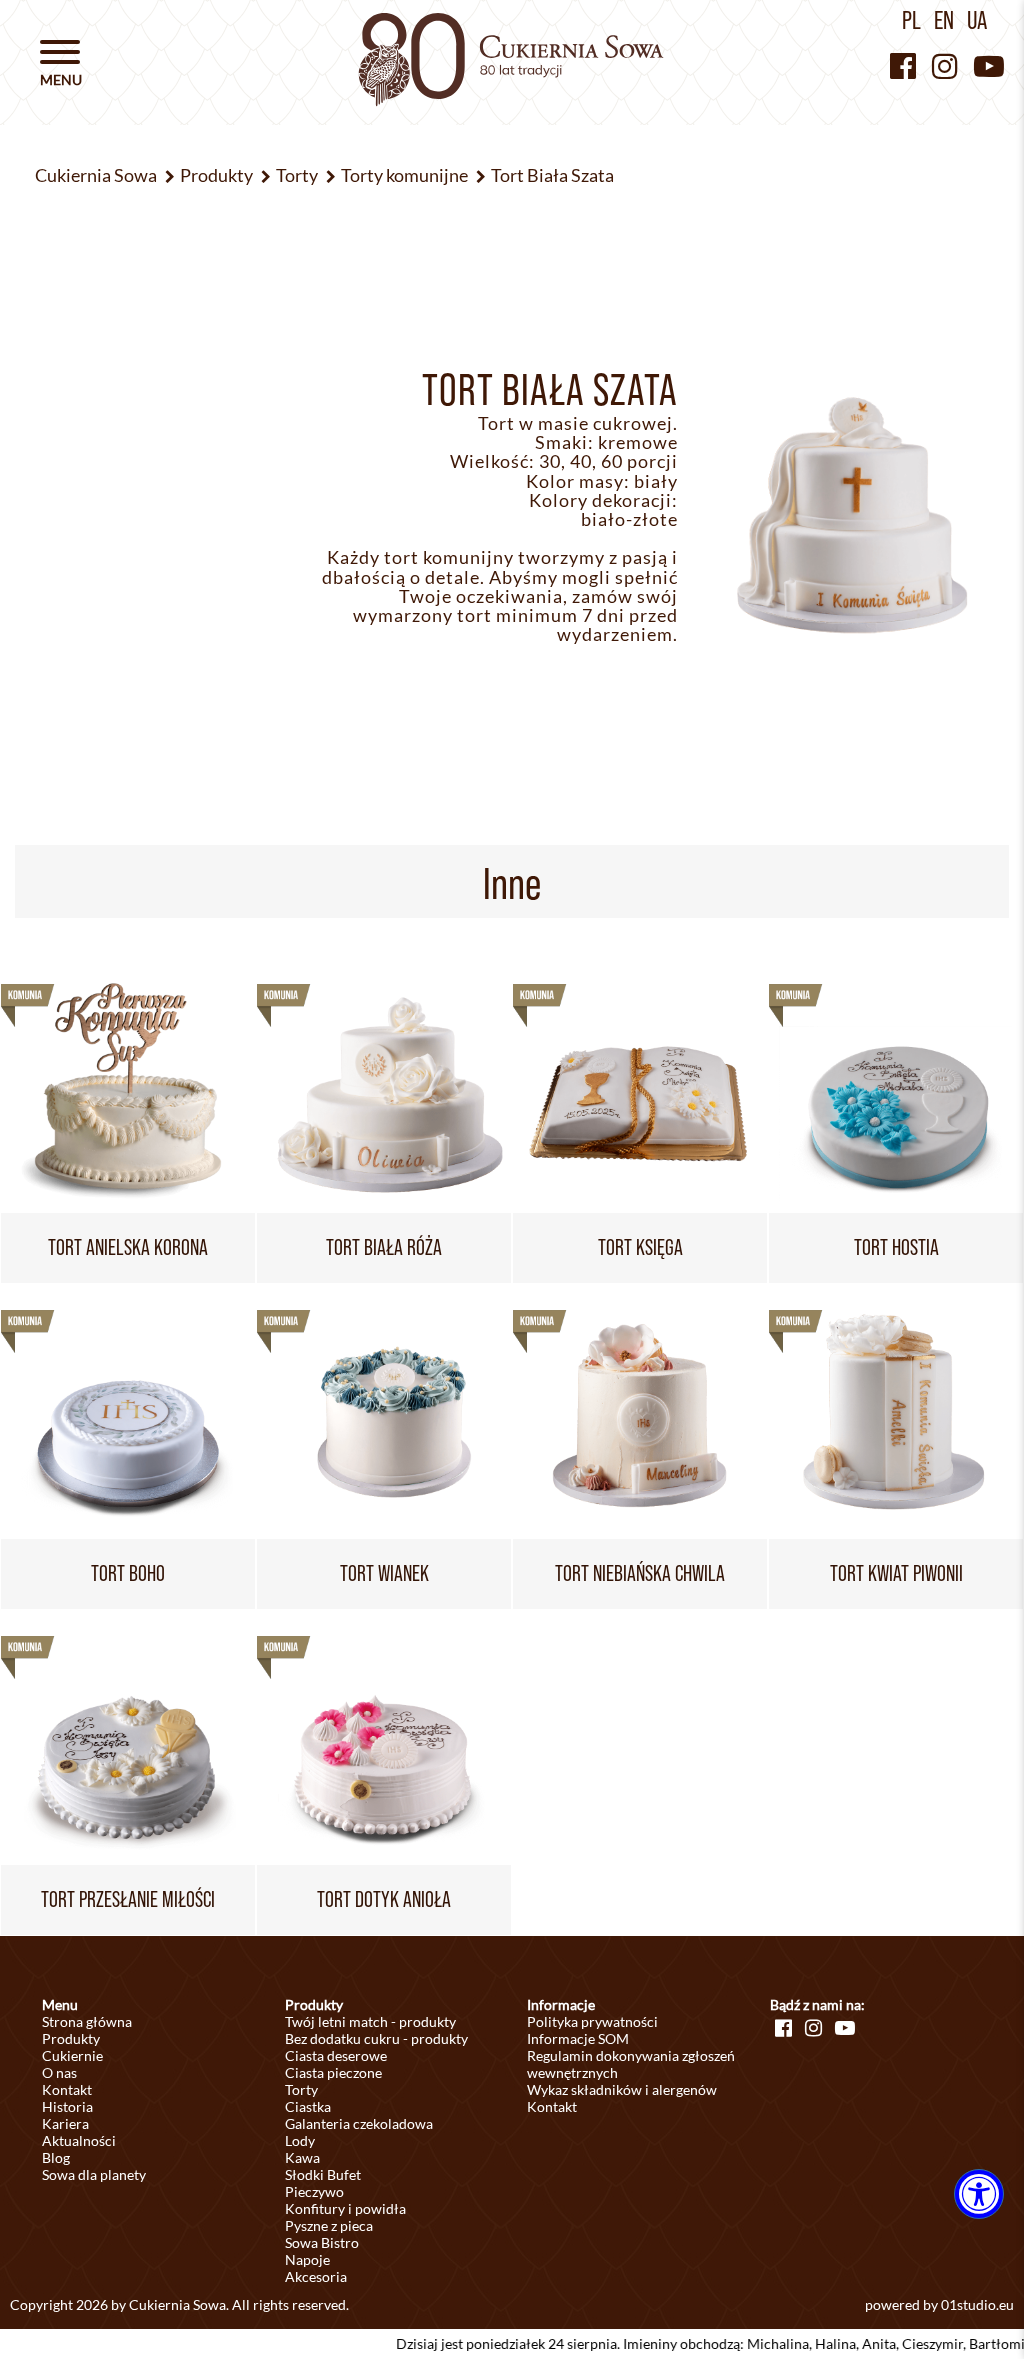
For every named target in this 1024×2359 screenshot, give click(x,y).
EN (944, 19)
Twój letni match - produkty (370, 2021)
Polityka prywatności (592, 2021)
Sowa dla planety (94, 2174)
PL (911, 19)
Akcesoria (316, 2276)
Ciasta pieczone (333, 2072)
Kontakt (67, 2089)
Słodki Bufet (323, 2174)
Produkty (71, 2038)
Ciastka (308, 2106)
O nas (59, 2072)
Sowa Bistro (322, 2242)
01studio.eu (977, 2304)
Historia (67, 2106)
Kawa (302, 2157)
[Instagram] (945, 65)
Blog (56, 2157)
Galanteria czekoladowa (359, 2123)
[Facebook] (903, 65)
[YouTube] (989, 65)
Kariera (65, 2123)
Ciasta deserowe (336, 2055)
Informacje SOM (578, 2038)
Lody (300, 2140)
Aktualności (79, 2140)
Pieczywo (314, 2191)
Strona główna (87, 2021)
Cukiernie (72, 2055)
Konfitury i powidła (345, 2208)
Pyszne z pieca (329, 2225)
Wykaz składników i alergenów (622, 2089)
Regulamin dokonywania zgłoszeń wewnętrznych (631, 2064)
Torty (301, 2089)
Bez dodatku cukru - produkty (376, 2038)
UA (977, 19)
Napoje (307, 2259)
